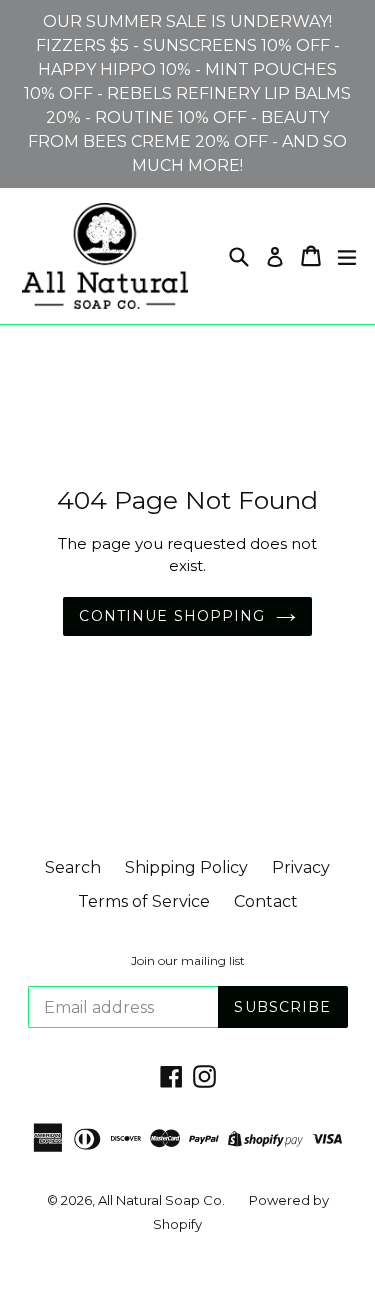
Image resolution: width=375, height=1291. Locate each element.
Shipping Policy (186, 867)
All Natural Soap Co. (161, 1200)
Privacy (301, 867)
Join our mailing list (188, 961)
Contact (266, 901)
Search (73, 867)
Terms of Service (144, 901)
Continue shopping (172, 616)
